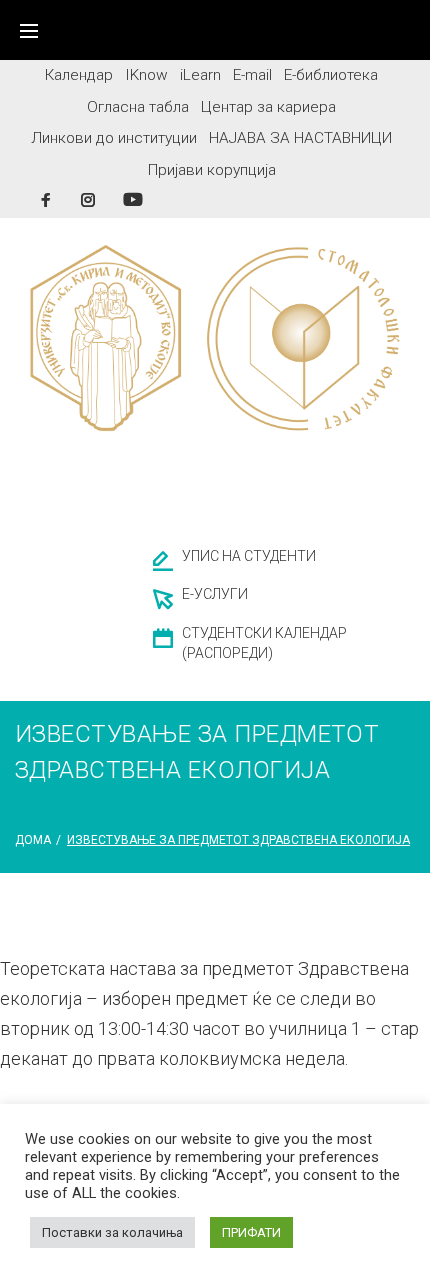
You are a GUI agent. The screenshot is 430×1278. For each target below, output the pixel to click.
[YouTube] (133, 199)
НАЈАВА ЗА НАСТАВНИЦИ (300, 138)
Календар (79, 75)
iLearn (200, 75)
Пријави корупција (212, 170)
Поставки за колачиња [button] (112, 1232)
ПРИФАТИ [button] (251, 1232)
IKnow (146, 75)
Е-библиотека (331, 75)
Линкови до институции (114, 138)
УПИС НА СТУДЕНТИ (249, 556)
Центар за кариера (268, 107)
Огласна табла (138, 107)
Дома (33, 840)
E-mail (252, 75)
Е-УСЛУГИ (215, 594)
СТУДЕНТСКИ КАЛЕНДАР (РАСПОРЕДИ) (264, 643)
